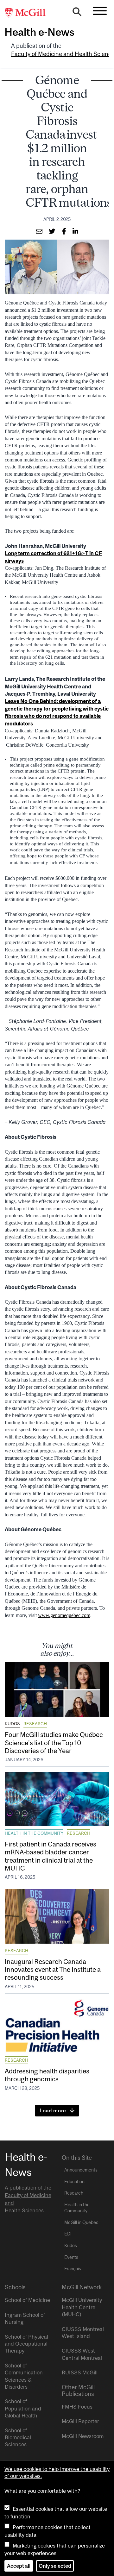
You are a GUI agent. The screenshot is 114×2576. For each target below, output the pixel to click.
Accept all (19, 2566)
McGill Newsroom (83, 2436)
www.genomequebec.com (64, 1615)
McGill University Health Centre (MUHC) (82, 2307)
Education (74, 2182)
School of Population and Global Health (23, 2408)
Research (35, 1724)
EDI (68, 2234)
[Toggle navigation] (100, 11)
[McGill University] (28, 13)
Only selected (55, 2566)
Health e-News (39, 32)
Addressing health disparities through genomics (47, 2075)
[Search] (77, 13)
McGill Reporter (80, 2421)
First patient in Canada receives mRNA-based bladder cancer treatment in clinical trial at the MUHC (51, 1856)
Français (73, 2269)
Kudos (12, 1724)
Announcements (81, 2170)
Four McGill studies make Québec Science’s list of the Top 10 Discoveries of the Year (54, 1742)
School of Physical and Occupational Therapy (26, 2344)
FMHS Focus (77, 2407)
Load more (53, 2110)
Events (71, 2257)
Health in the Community (34, 1833)
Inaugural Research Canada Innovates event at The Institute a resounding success (53, 1969)
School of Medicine (27, 2300)
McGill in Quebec (81, 2222)
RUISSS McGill (80, 2372)
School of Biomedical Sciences (18, 2438)
